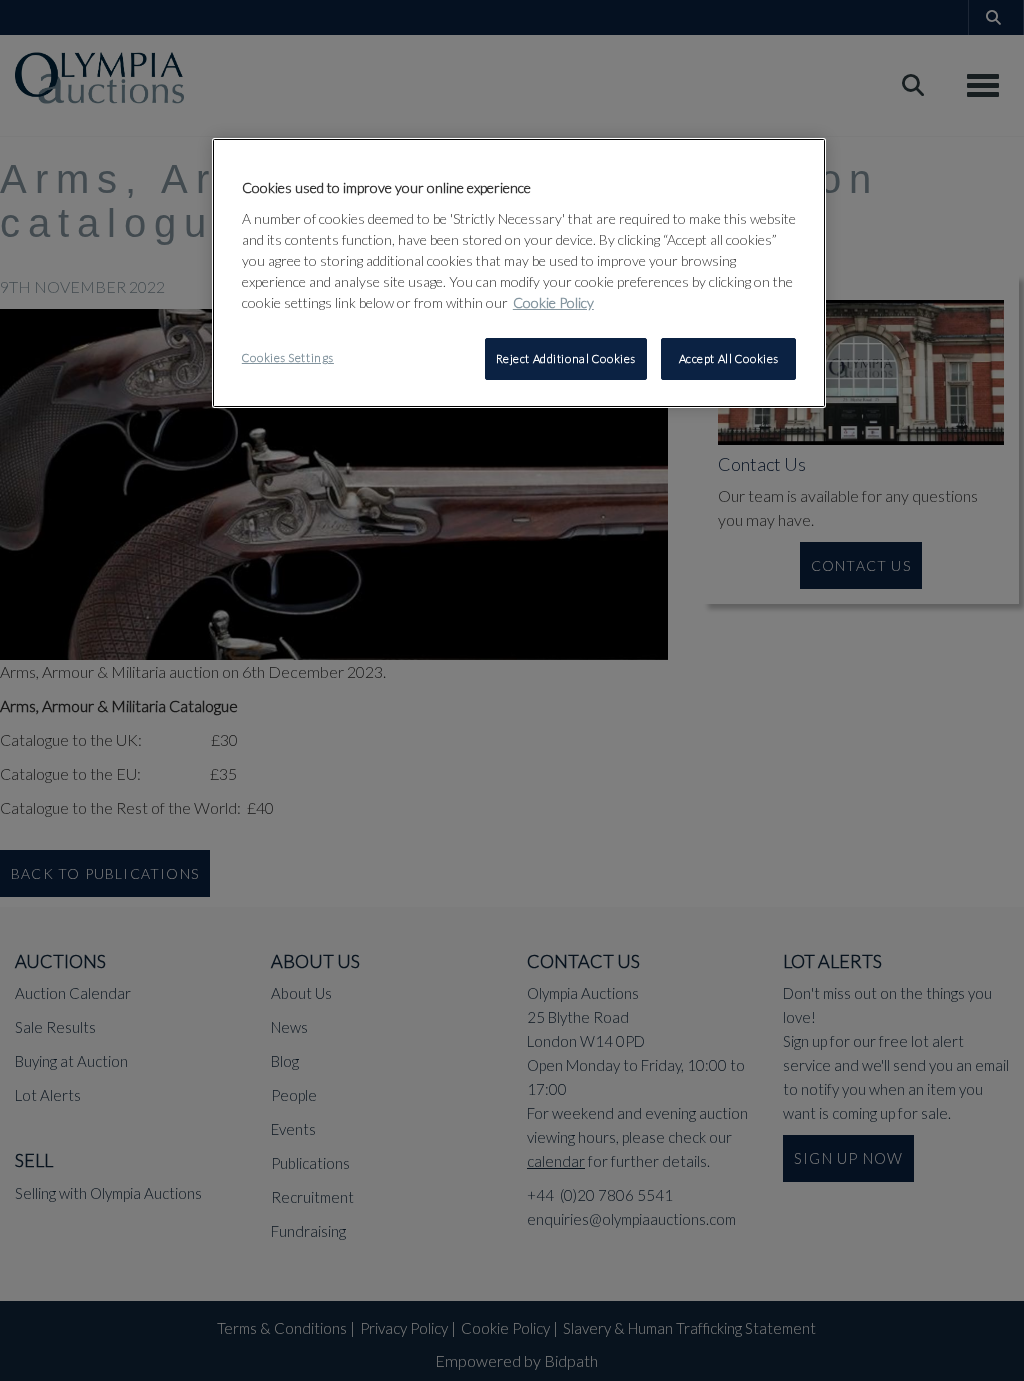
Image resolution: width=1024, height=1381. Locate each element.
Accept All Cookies (729, 358)
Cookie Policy (553, 302)
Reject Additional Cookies (566, 358)
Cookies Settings (288, 357)
